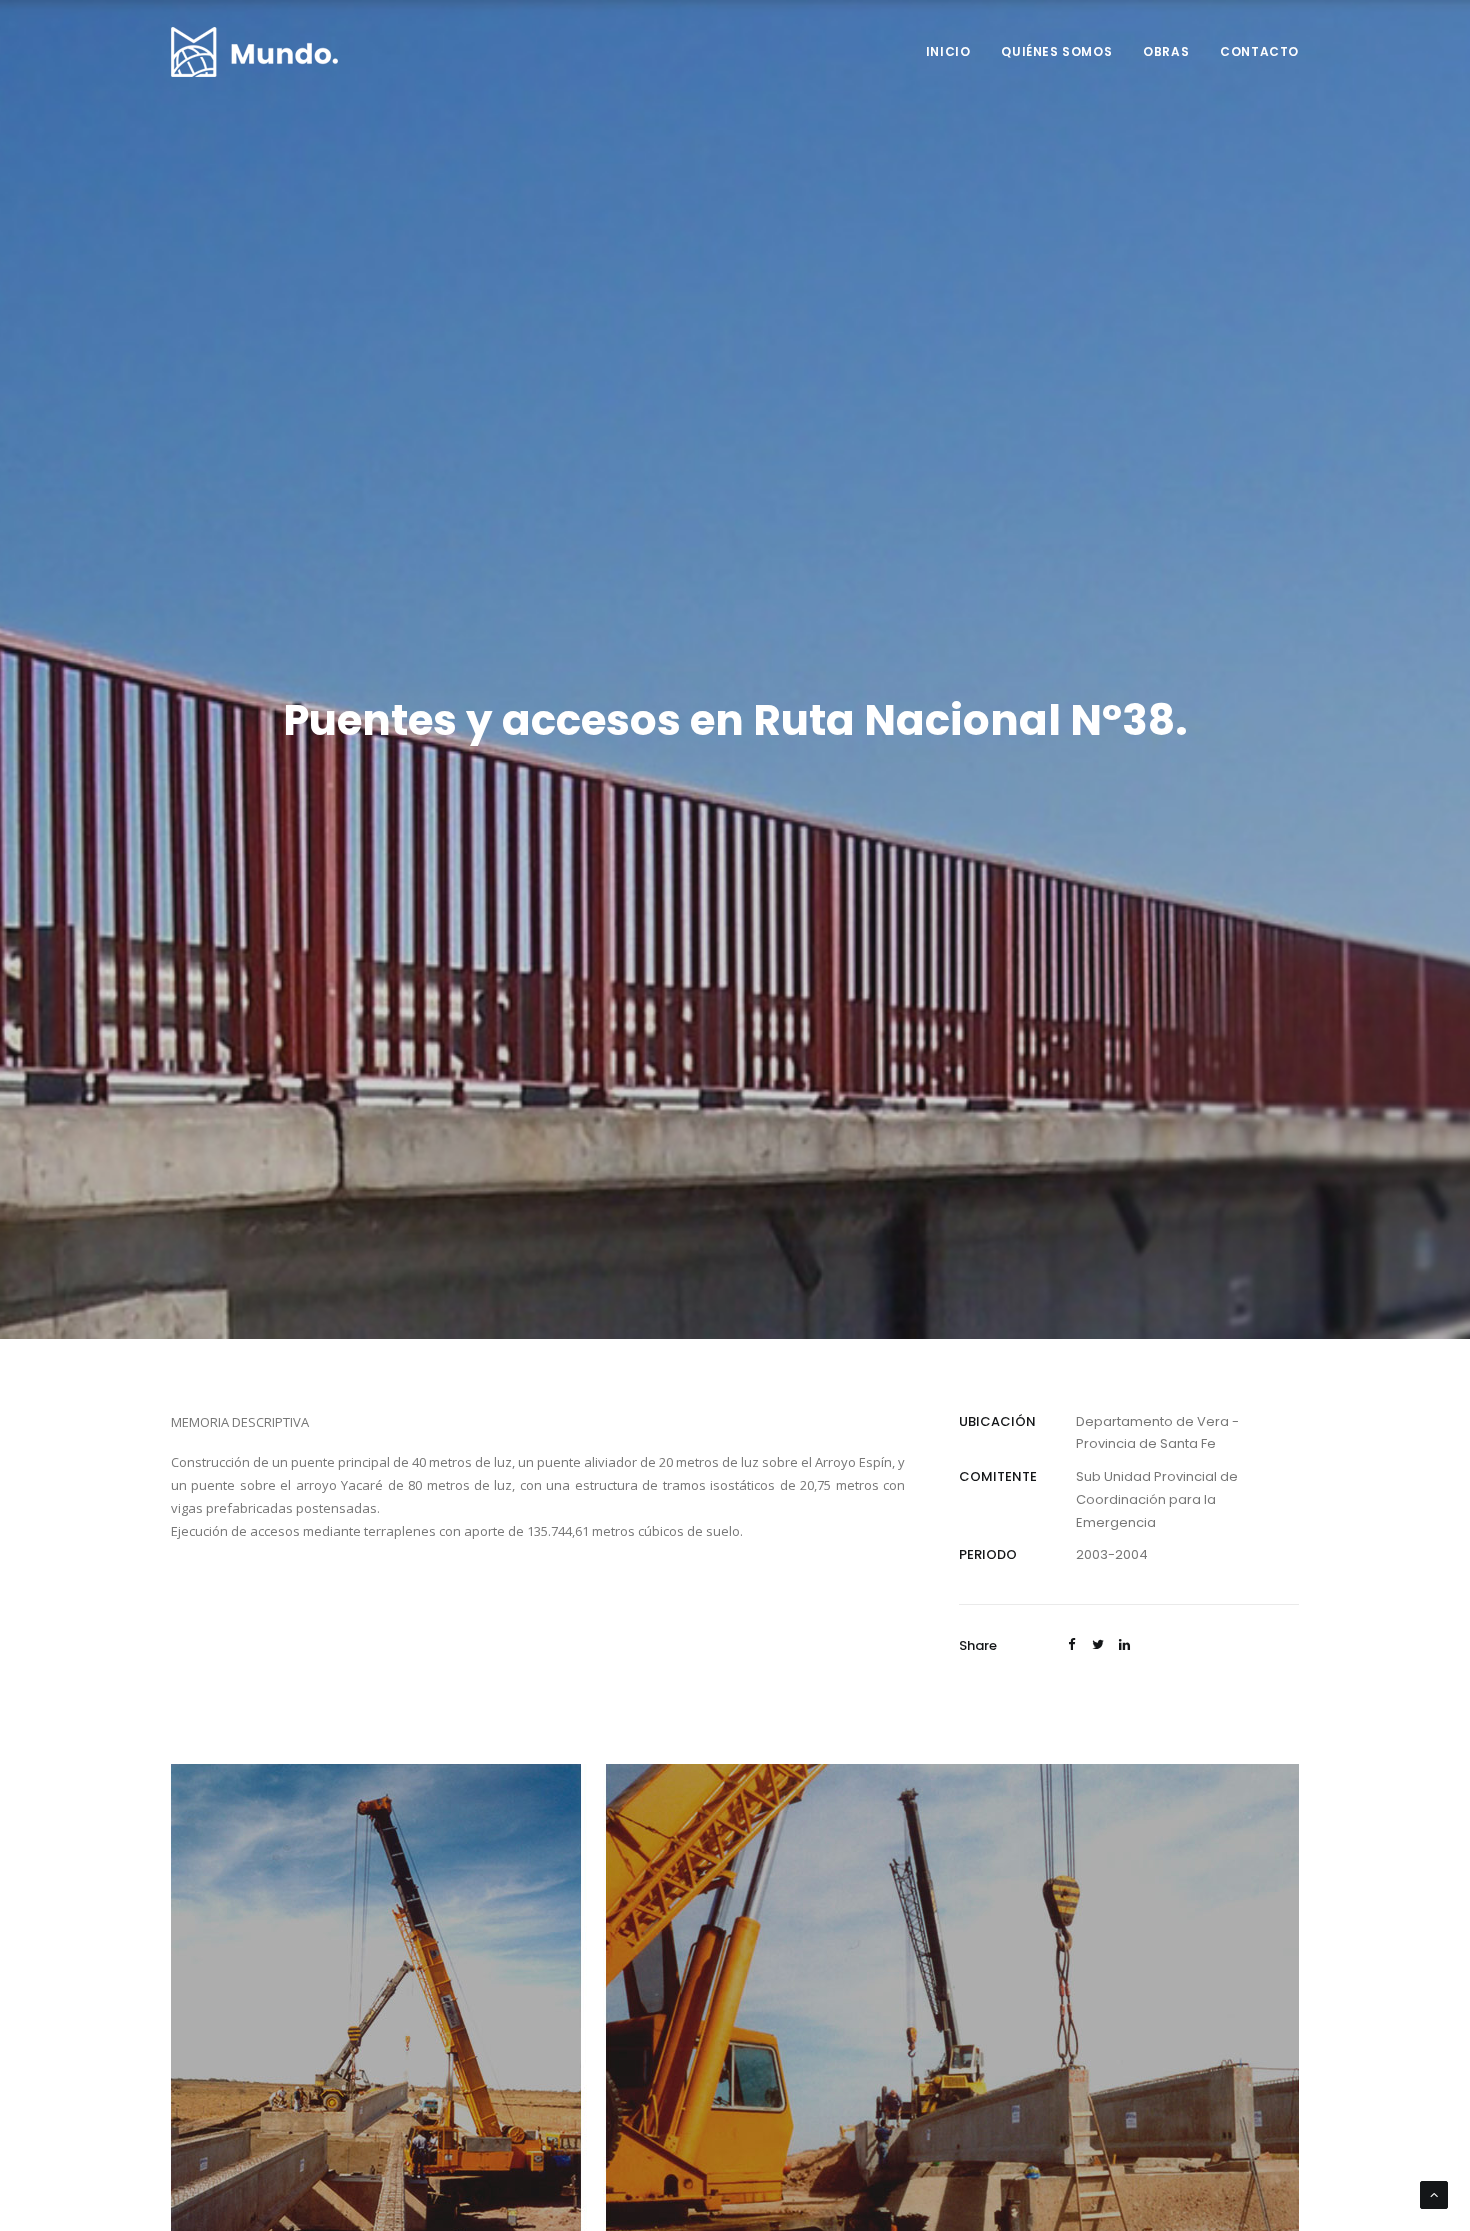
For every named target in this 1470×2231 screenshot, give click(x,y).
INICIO (948, 51)
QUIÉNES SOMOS (1056, 51)
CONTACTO (1259, 51)
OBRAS (1166, 51)
